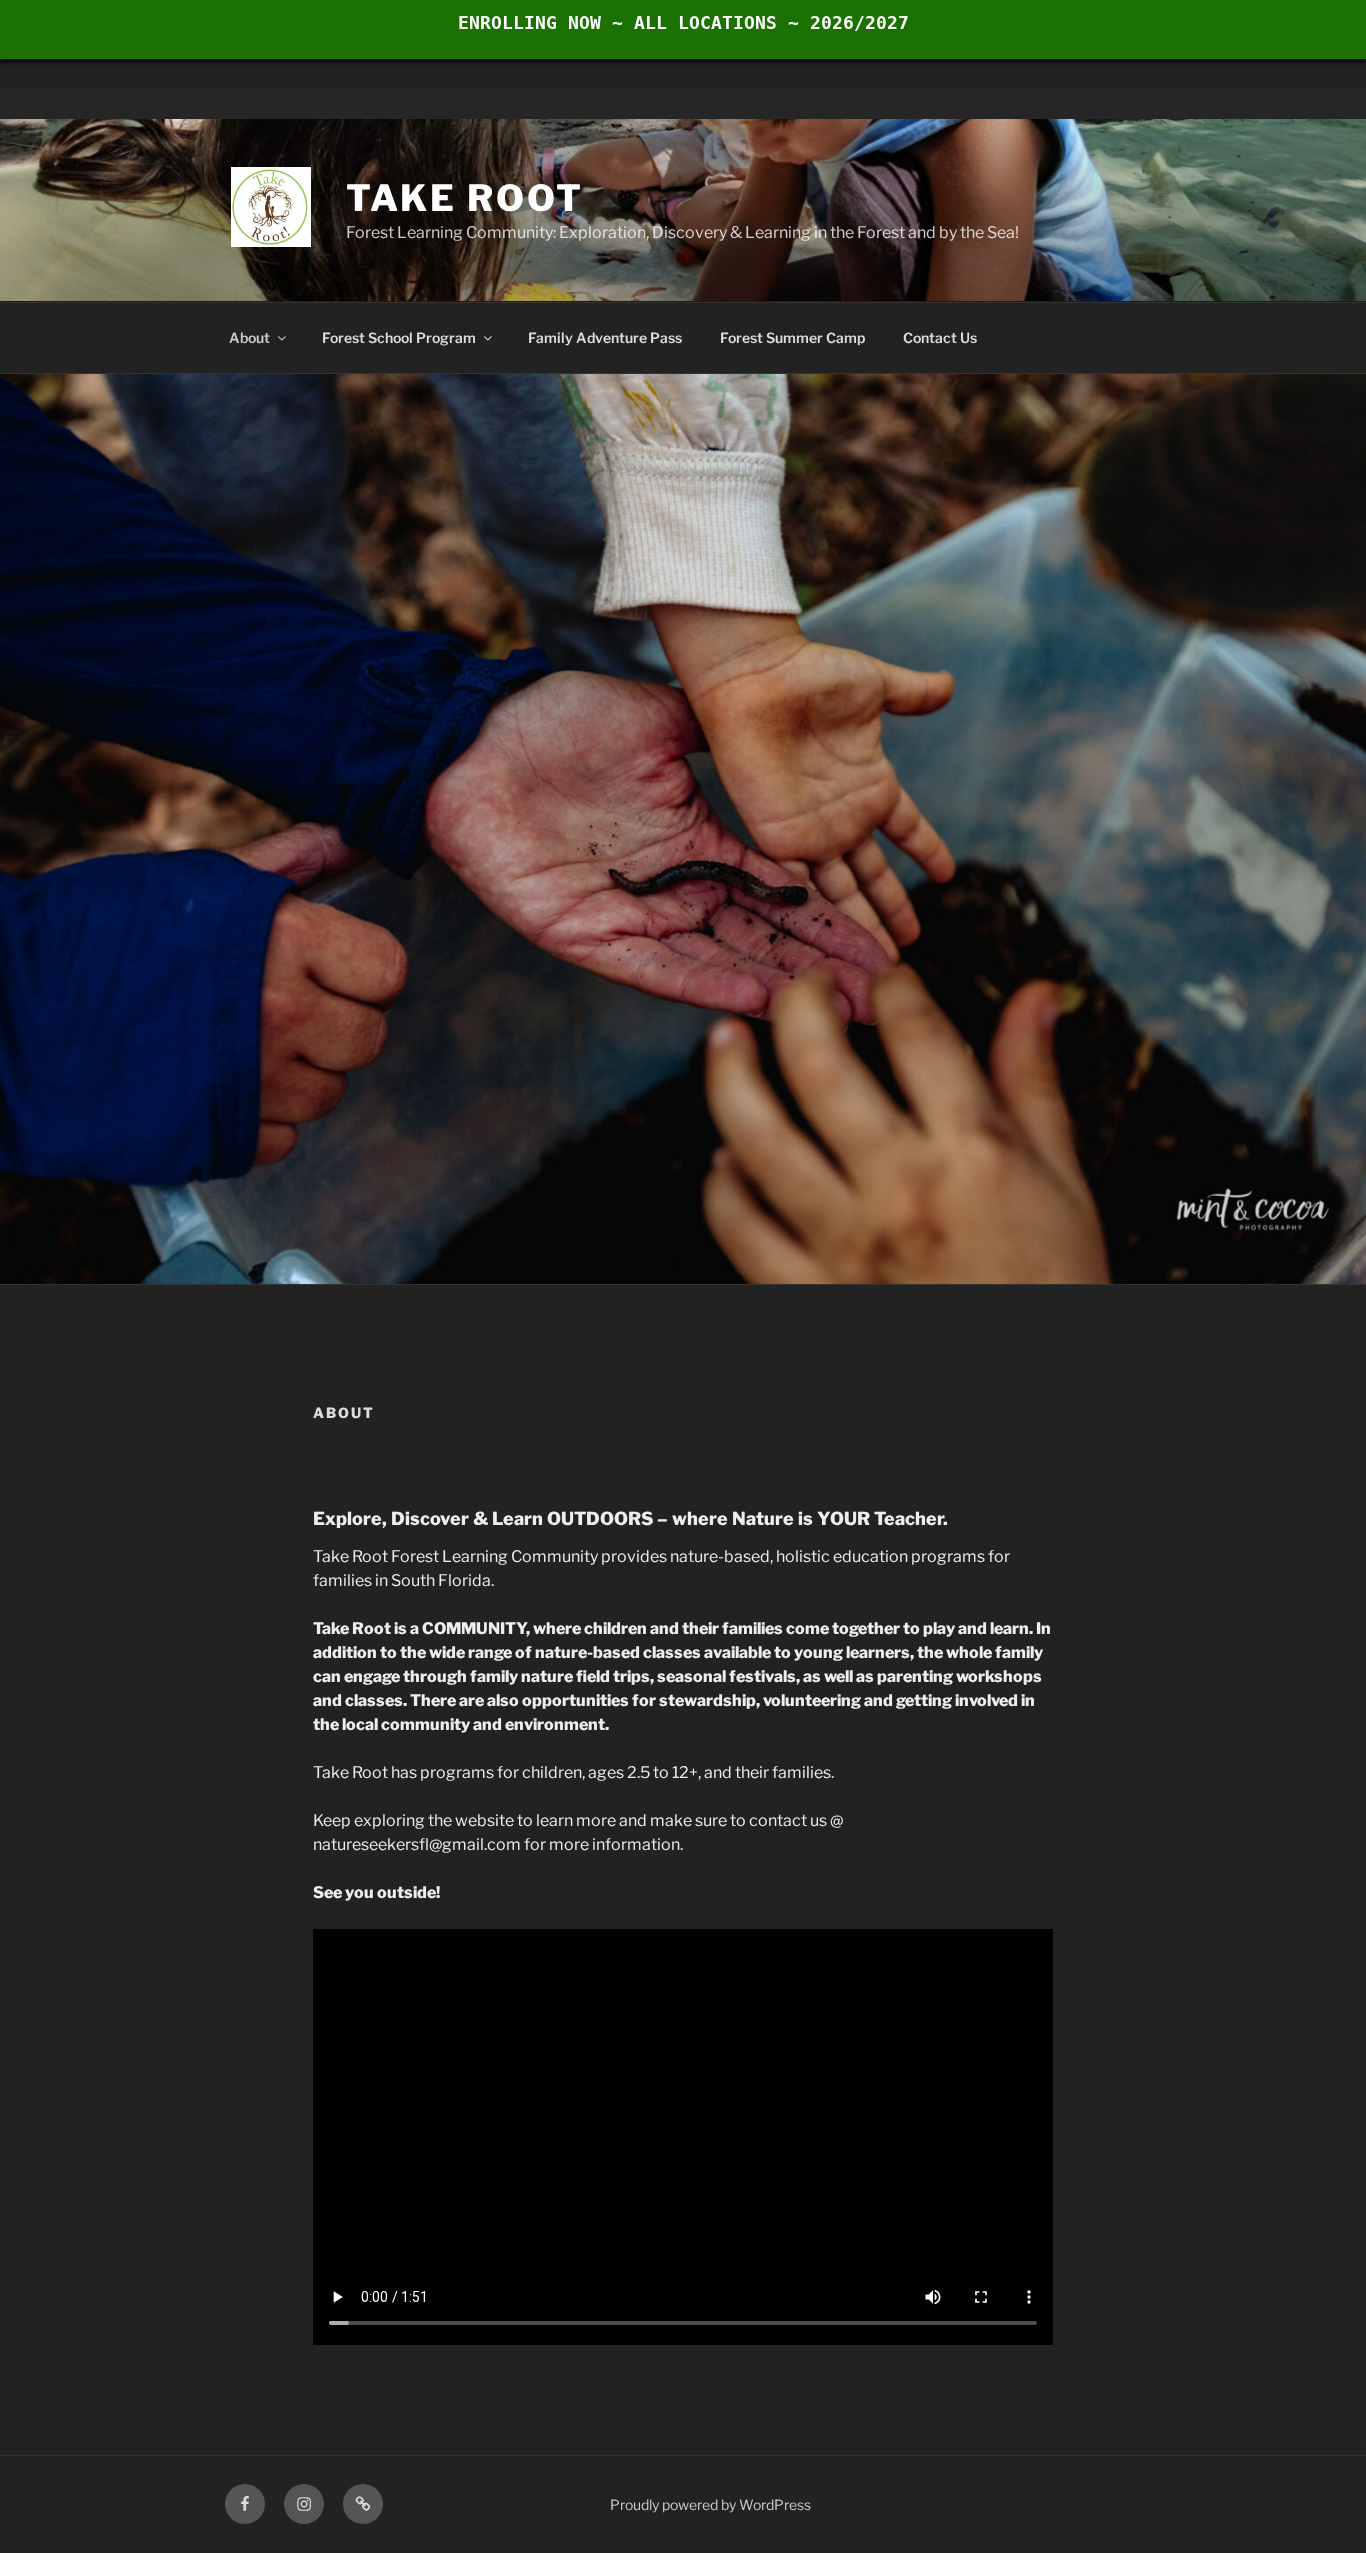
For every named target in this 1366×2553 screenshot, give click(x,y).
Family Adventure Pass (605, 337)
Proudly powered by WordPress (710, 2504)
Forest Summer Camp (792, 337)
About (249, 337)
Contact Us (940, 337)
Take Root (465, 198)
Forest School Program (399, 337)
